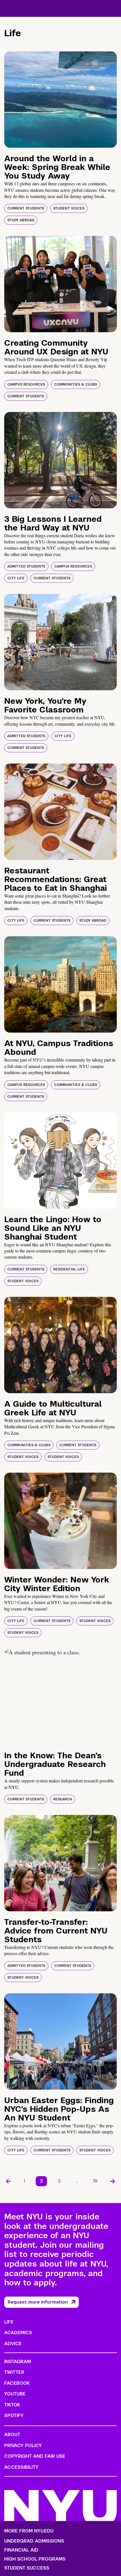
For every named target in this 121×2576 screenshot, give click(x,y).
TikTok (12, 2405)
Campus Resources (26, 384)
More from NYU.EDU (29, 2531)
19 (95, 2181)
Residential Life (69, 1269)
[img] (60, 100)
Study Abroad (21, 220)
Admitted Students (26, 566)
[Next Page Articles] (113, 2181)
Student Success (27, 2568)
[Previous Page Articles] (8, 2181)
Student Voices (69, 208)
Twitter (14, 2372)
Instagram (18, 2362)
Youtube (15, 2394)
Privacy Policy (23, 2446)
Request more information (38, 2302)
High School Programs (35, 2559)
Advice (13, 2344)
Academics (18, 2333)
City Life (16, 578)
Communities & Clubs (76, 384)
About (12, 2435)
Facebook (17, 2383)
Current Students (26, 208)
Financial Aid (21, 2550)
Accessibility (21, 2467)
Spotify (14, 2416)
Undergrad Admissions (34, 2541)
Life (9, 2322)
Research (63, 1799)
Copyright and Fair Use (35, 2456)
